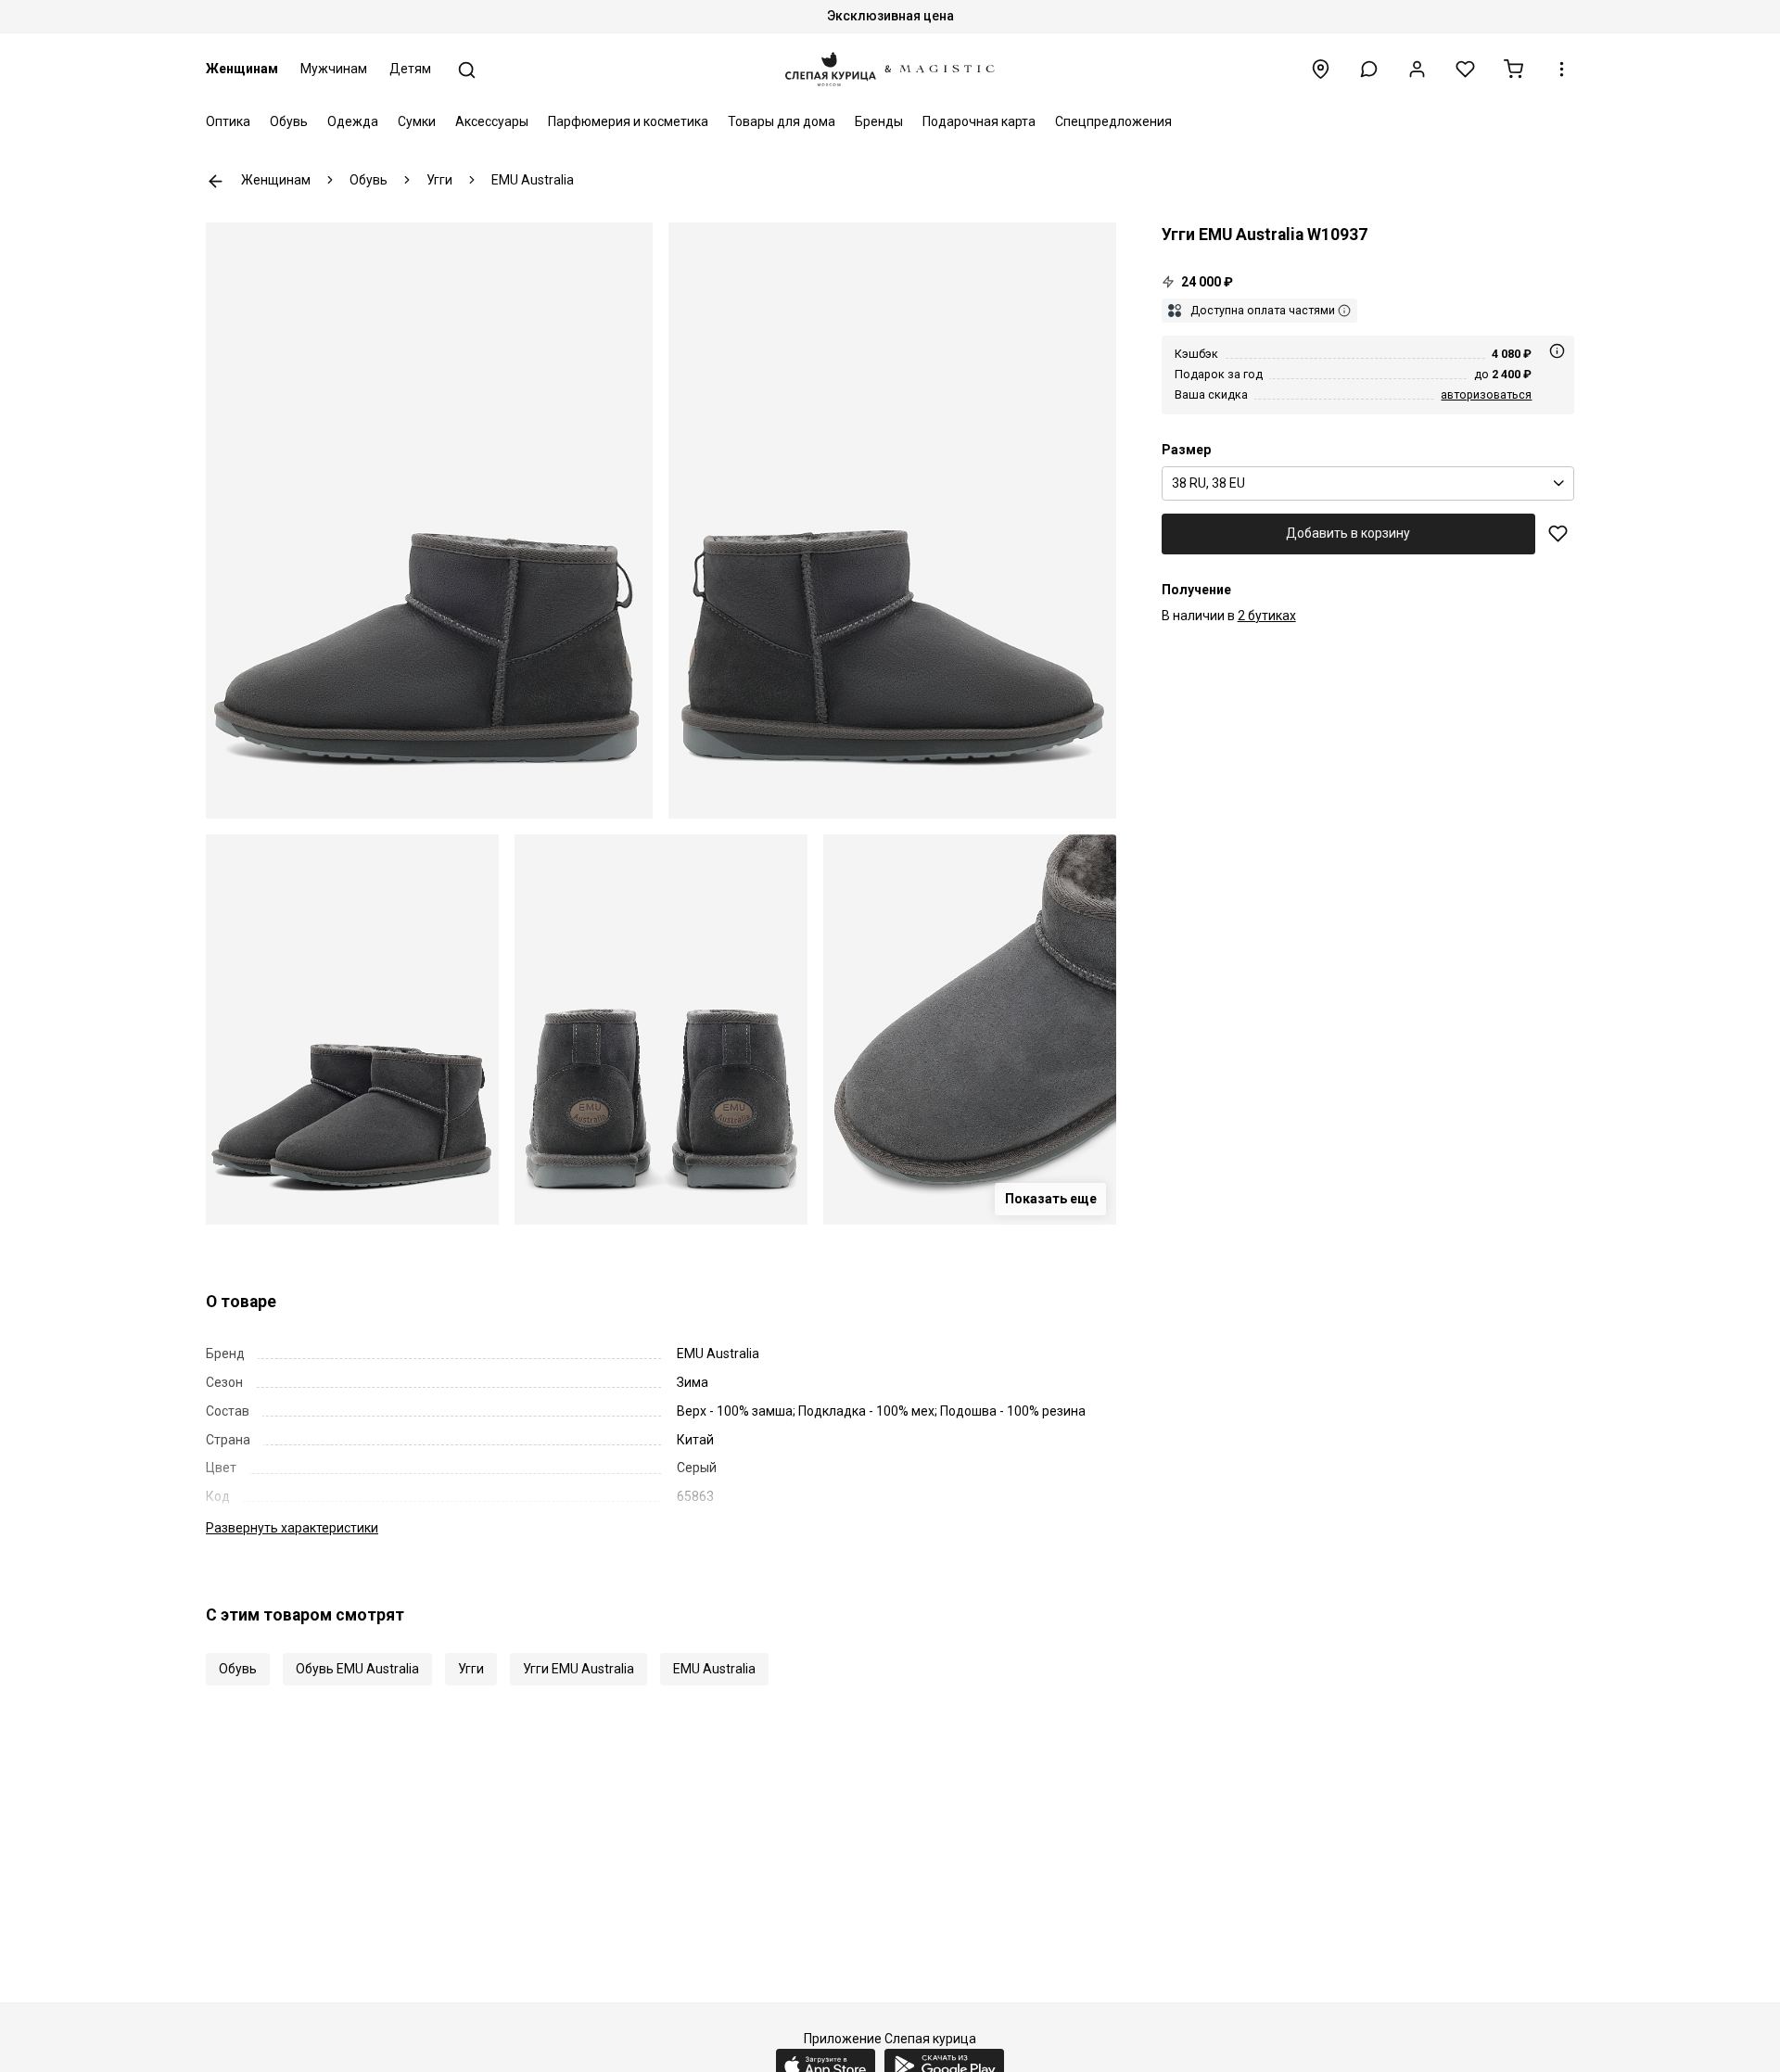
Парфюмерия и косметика (628, 121)
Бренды (879, 121)
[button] (1369, 69)
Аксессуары (492, 121)
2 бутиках (1267, 616)
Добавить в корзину (1348, 533)
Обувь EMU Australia (357, 1669)
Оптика (228, 121)
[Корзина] (1513, 69)
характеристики (292, 1528)
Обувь (289, 121)
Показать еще (1051, 1199)
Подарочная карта (979, 121)
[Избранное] (1465, 69)
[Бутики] (1321, 69)
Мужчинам (334, 69)
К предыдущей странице (216, 181)
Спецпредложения (1113, 121)
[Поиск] (467, 70)
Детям (410, 69)
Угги (471, 1669)
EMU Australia (714, 1669)
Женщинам (242, 69)
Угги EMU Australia (578, 1669)
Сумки (417, 121)
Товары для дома (782, 121)
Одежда (353, 121)
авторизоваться (1486, 394)
